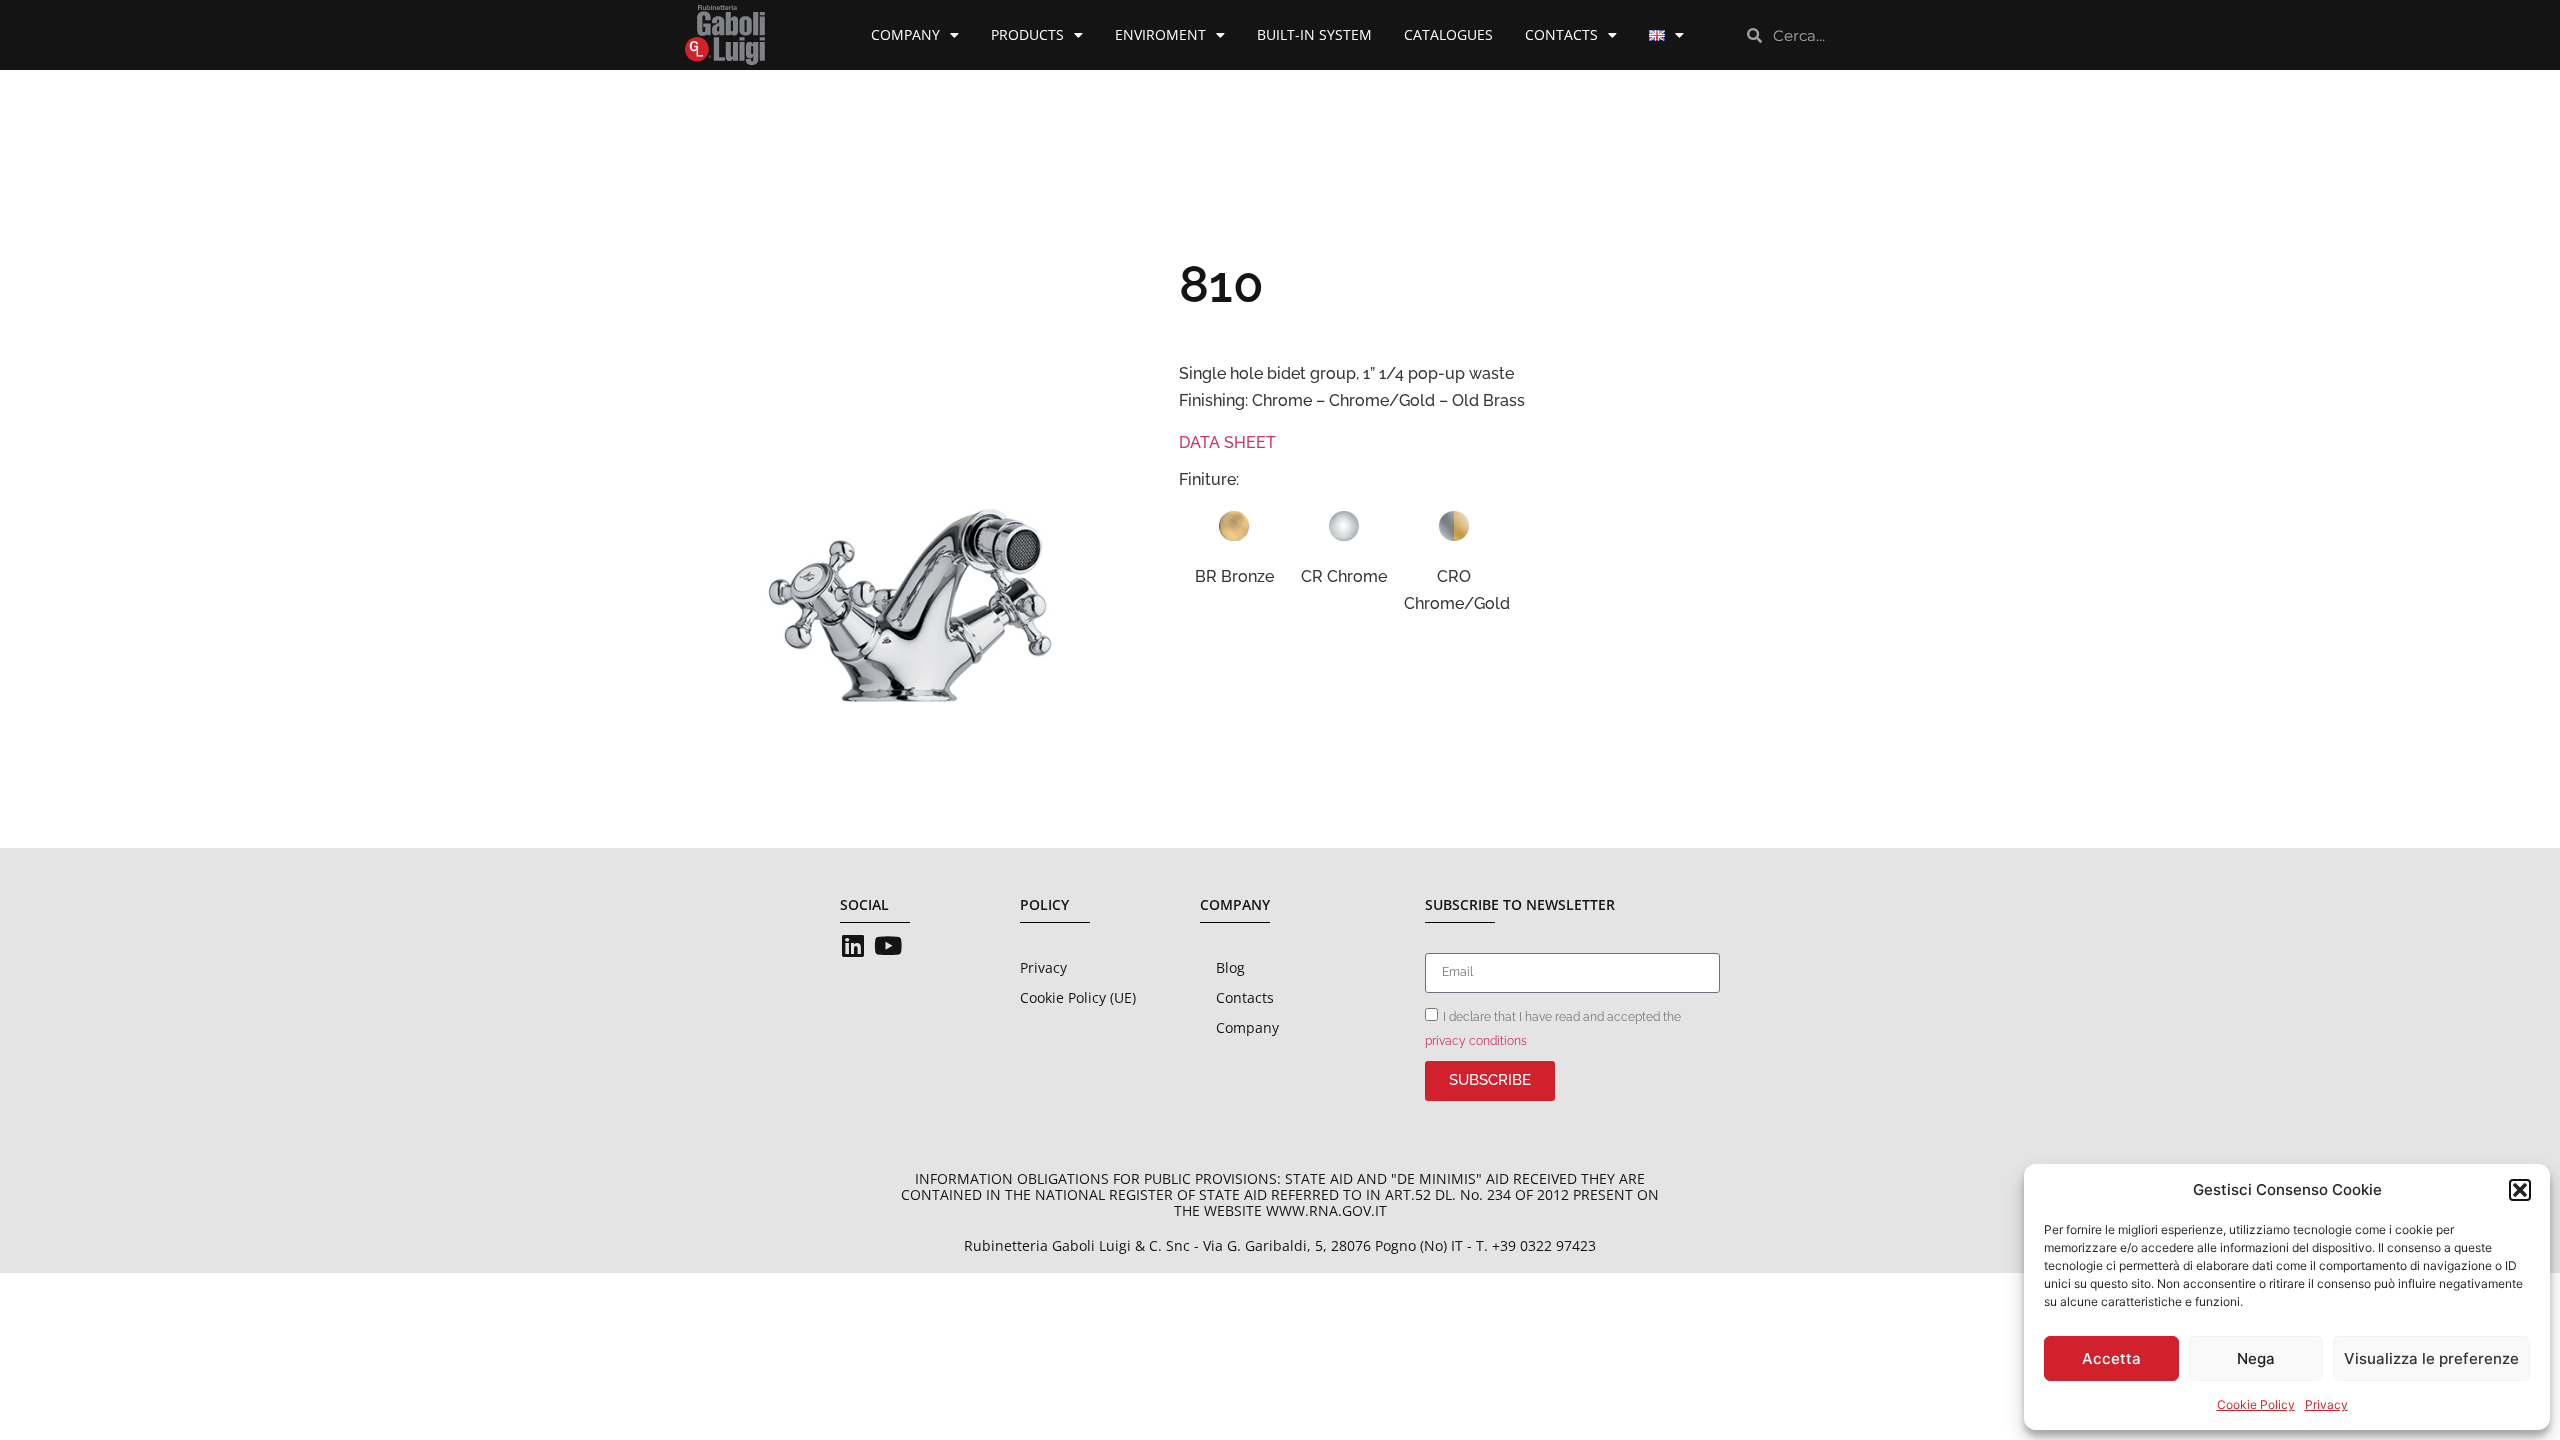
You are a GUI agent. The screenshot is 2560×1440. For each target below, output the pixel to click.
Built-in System (1314, 34)
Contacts (1561, 34)
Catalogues (1448, 34)
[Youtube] (887, 945)
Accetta (2111, 1358)
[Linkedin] (852, 945)
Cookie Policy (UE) (1078, 997)
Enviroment (1160, 34)
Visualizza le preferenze (2431, 1358)
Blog (1230, 967)
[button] (2520, 1190)
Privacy (2326, 1404)
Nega (2256, 1358)
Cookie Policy (2256, 1404)
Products (1027, 34)
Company (905, 34)
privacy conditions (1476, 1041)
